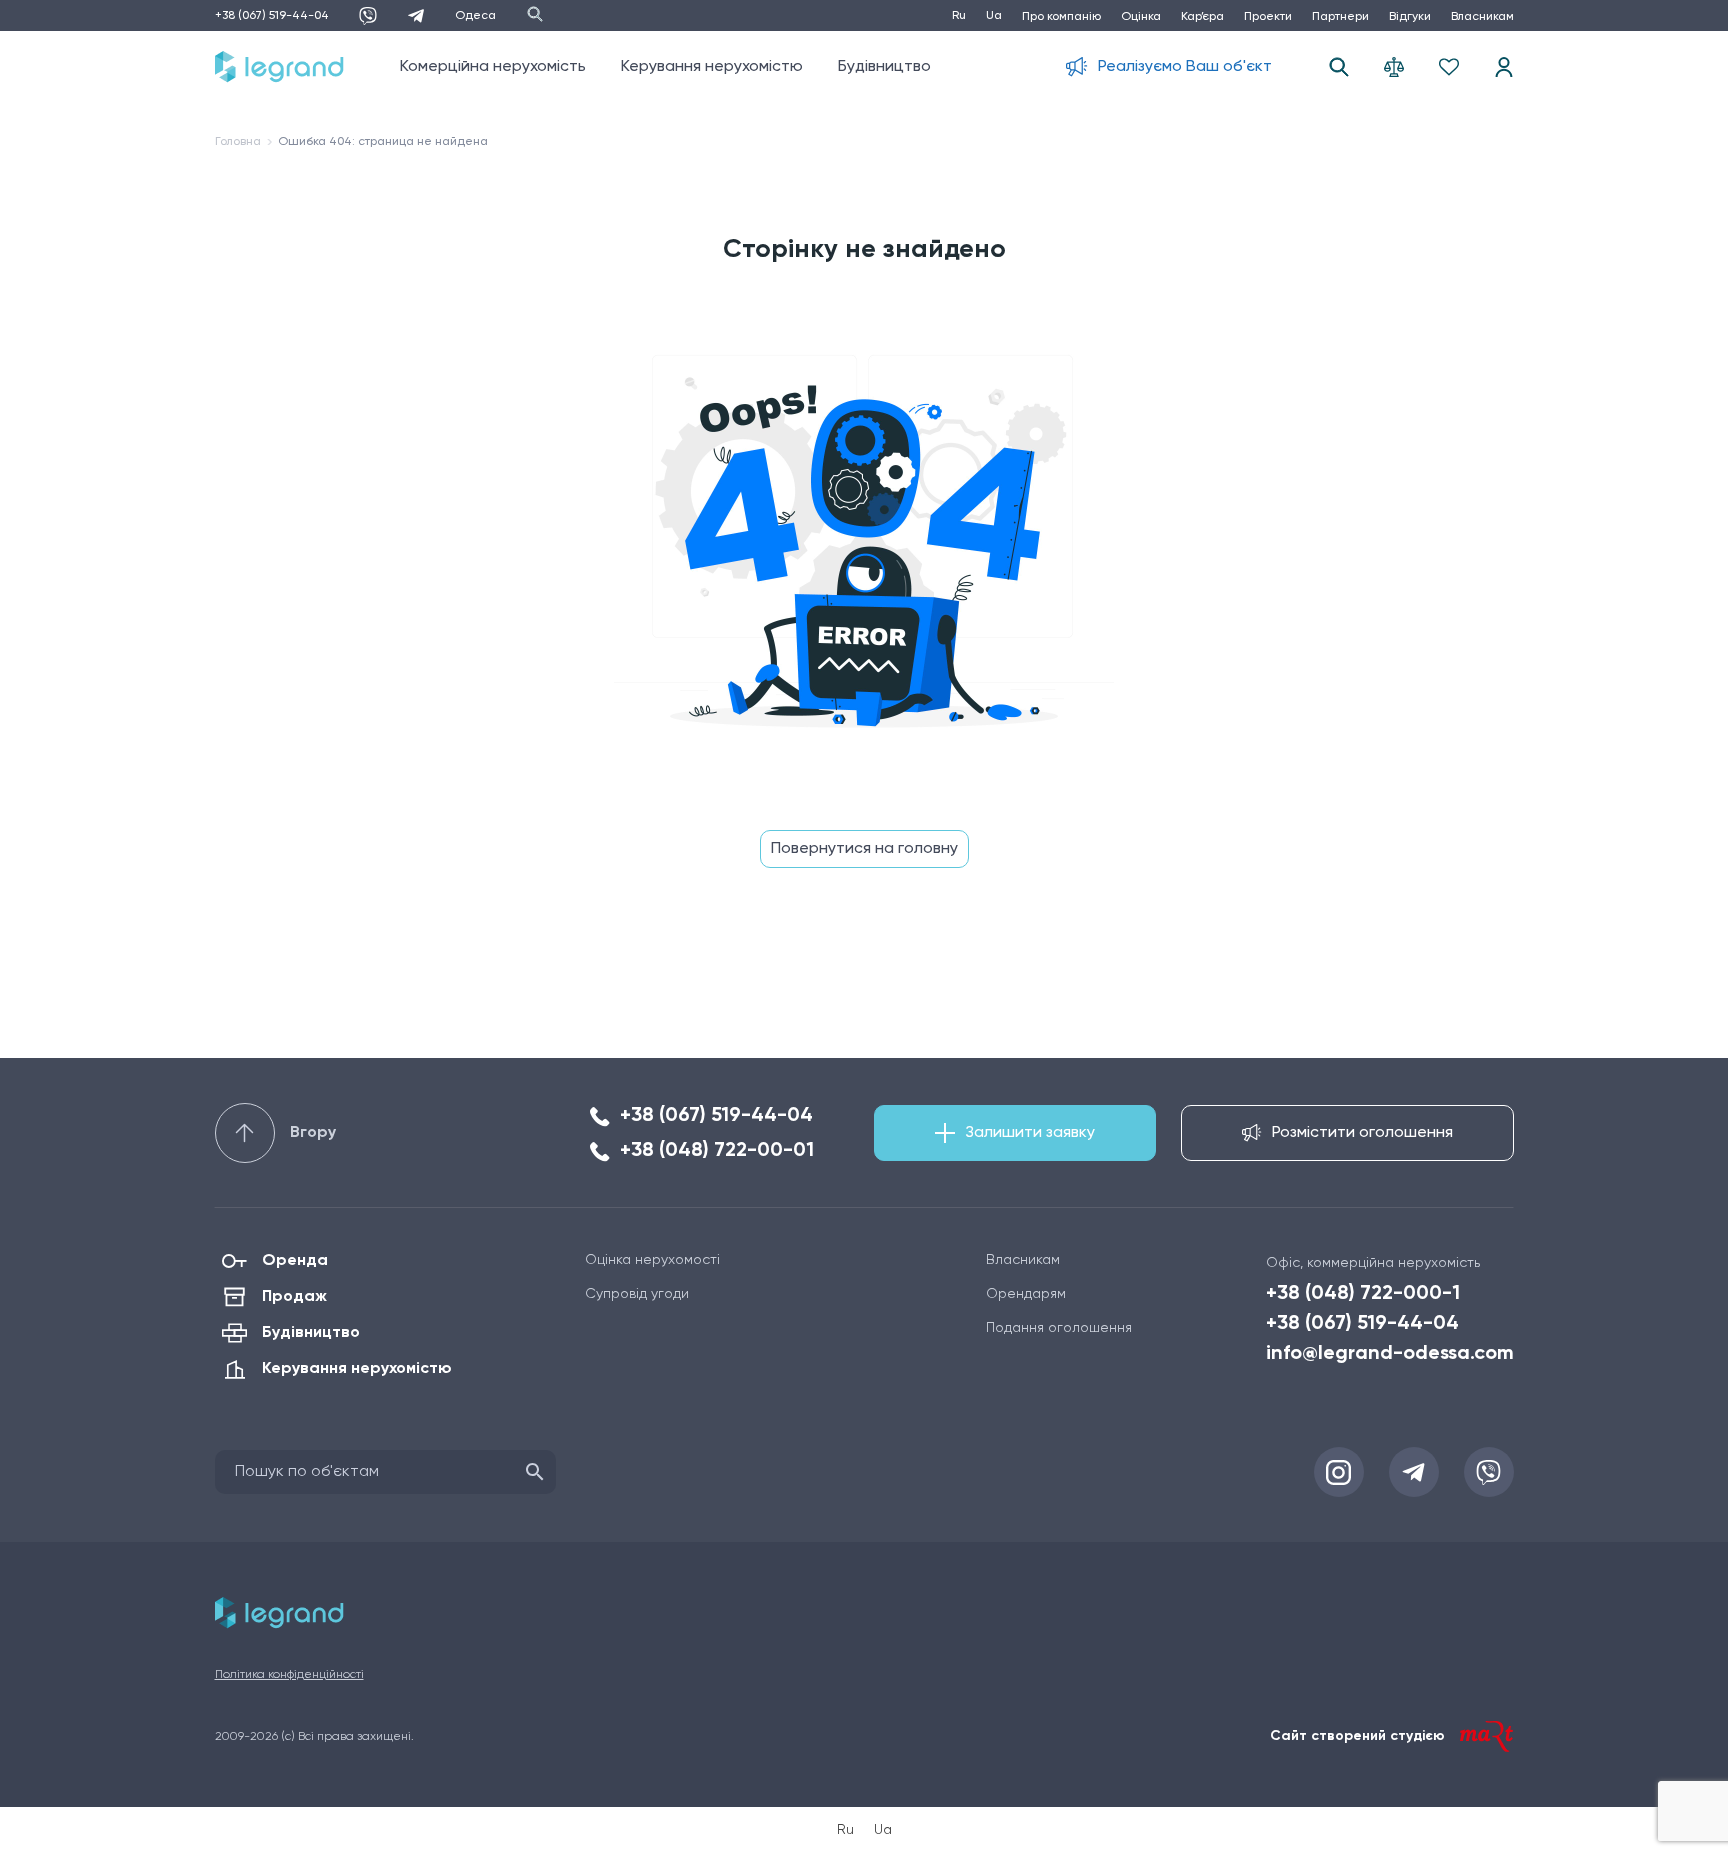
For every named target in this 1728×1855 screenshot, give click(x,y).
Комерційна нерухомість (493, 67)
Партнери (1340, 17)
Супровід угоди (637, 1294)
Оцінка (1141, 17)
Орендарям (1026, 1294)
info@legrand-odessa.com (1390, 1354)
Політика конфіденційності (289, 1675)
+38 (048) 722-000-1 (1363, 1294)
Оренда (295, 1261)
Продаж (294, 1297)
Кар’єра (1202, 17)
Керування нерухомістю (712, 67)
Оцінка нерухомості (652, 1260)
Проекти (1268, 17)
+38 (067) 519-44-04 (272, 16)
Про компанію (1061, 17)
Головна (238, 142)
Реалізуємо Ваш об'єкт (1185, 67)
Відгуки (1410, 17)
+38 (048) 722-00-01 (717, 1151)
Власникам (1482, 17)
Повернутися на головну (864, 849)
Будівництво (884, 67)
